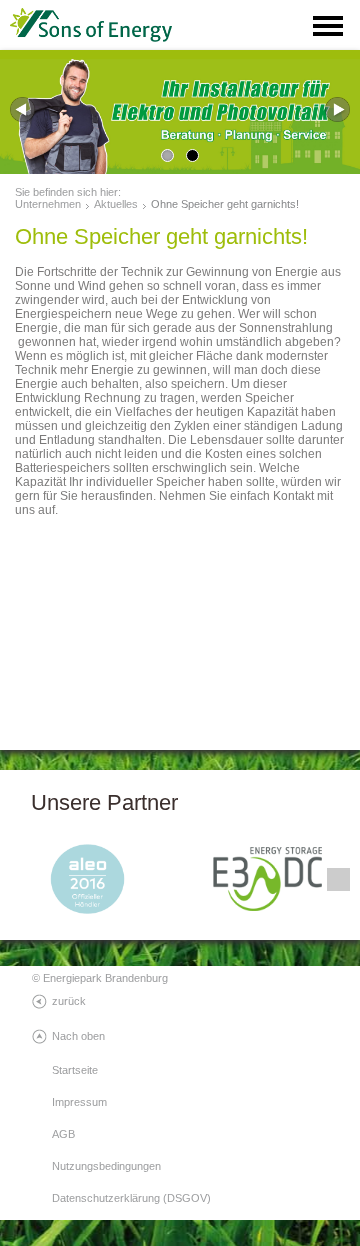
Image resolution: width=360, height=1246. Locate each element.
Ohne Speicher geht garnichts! (225, 204)
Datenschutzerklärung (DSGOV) (131, 1198)
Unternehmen (48, 204)
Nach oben (78, 1036)
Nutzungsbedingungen (106, 1166)
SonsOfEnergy (110, 25)
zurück (69, 1001)
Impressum (79, 1102)
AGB (63, 1134)
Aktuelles (116, 204)
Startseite (75, 1070)
